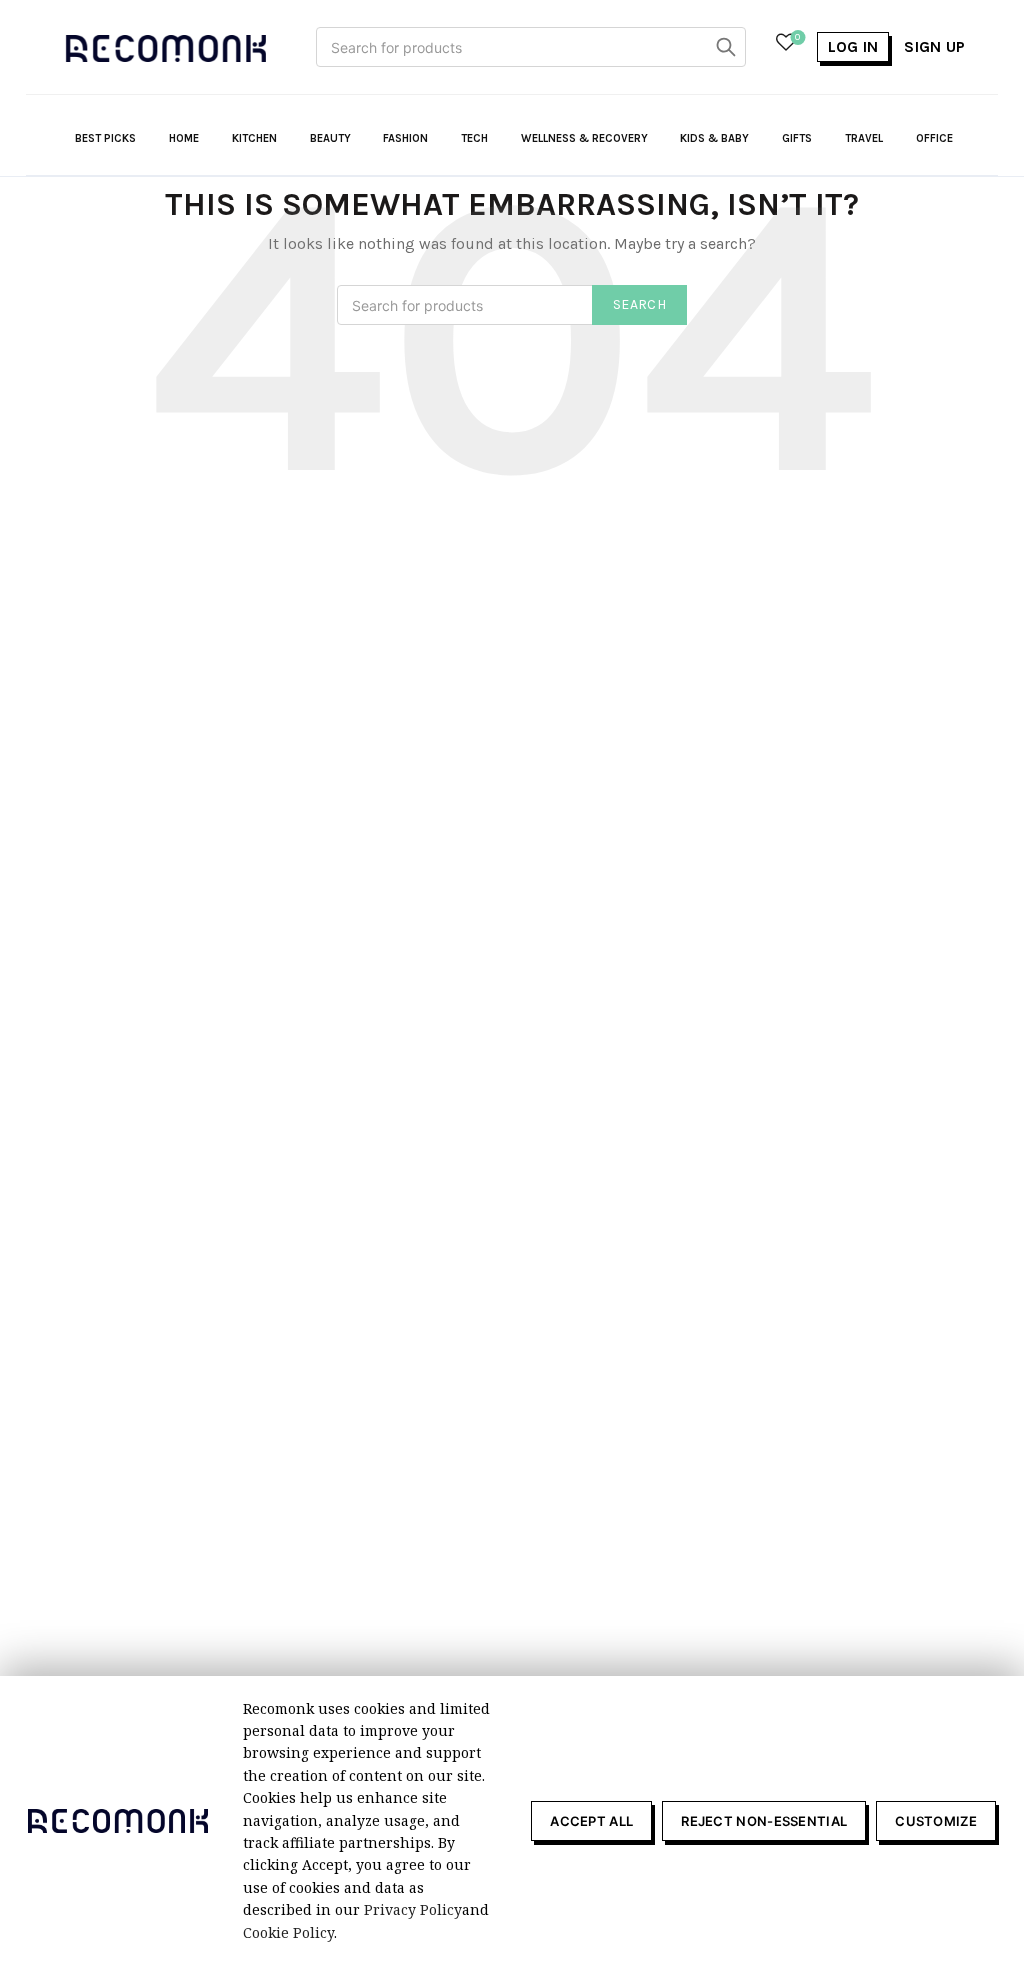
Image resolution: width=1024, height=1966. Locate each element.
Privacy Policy (413, 1909)
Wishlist (797, 37)
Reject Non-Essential (764, 1821)
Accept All (591, 1821)
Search (726, 47)
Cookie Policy (288, 1932)
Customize (936, 1821)
